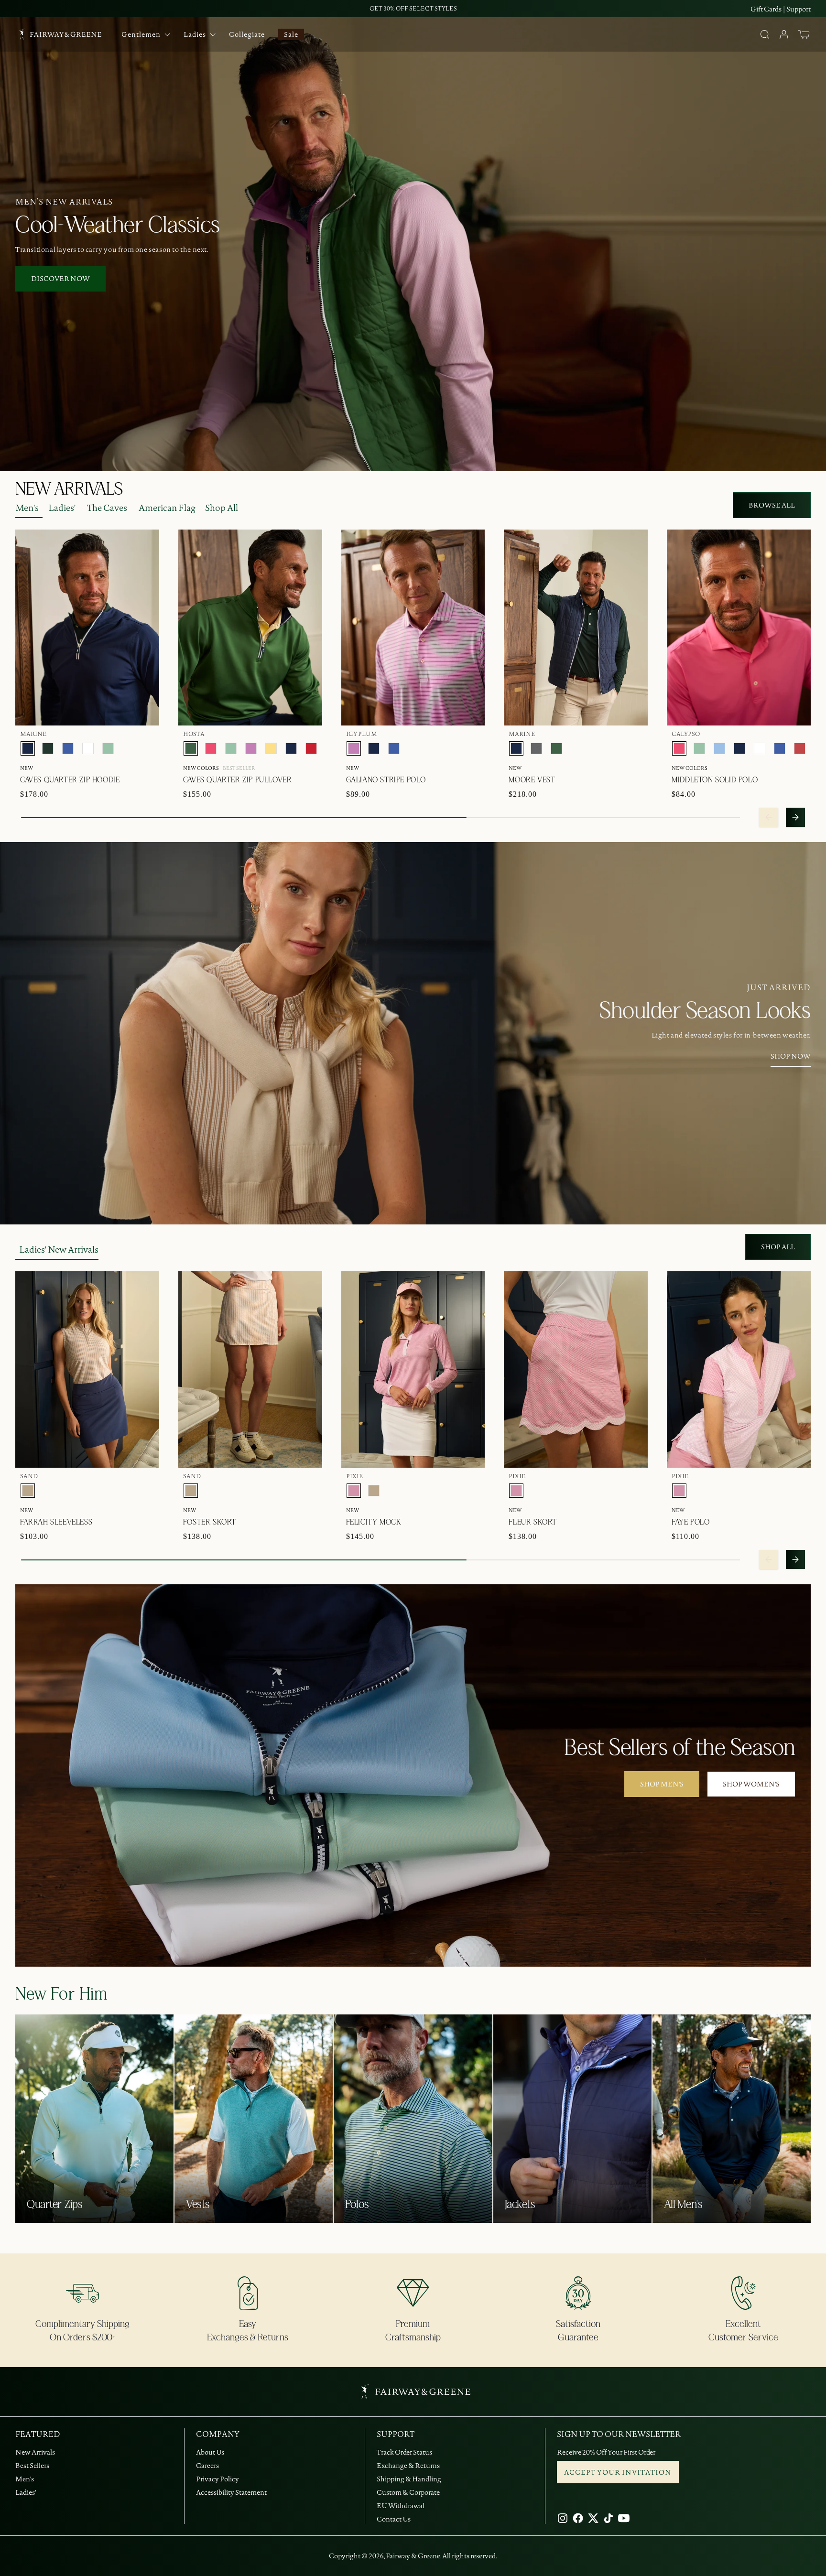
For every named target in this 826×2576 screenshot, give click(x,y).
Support (799, 9)
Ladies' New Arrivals (59, 1250)
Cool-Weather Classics (118, 226)
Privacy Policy (217, 2479)
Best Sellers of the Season (680, 1748)
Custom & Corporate (408, 2492)
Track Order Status (404, 2452)
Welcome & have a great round (413, 8)
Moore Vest (532, 780)
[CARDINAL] (800, 748)
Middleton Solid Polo (715, 780)
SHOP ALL (778, 1247)
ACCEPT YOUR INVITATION (618, 2472)
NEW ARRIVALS (69, 489)
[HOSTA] (191, 748)
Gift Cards (766, 9)
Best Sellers (32, 2466)
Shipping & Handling (409, 2479)
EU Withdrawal (401, 2506)
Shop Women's (751, 1784)
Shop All (222, 508)
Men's (27, 508)
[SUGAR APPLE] (108, 748)
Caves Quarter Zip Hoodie (70, 780)
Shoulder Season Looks (705, 1011)
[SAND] (28, 1491)
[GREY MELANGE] (536, 748)
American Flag (167, 508)
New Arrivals (35, 2452)
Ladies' (62, 508)
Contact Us (394, 2519)
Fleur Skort (533, 1522)
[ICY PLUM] (251, 748)
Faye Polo (690, 1522)
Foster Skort (210, 1522)
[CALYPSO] (211, 748)
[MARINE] (28, 748)
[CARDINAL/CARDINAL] (311, 748)
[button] (804, 34)
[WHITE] (88, 748)
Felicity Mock (374, 1522)
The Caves (107, 508)
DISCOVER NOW (60, 279)
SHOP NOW (791, 1056)
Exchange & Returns (408, 2466)
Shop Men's (662, 1784)
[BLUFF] (719, 748)
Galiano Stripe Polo (386, 780)
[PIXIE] (354, 1491)
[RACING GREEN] (48, 748)
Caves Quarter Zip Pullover (238, 780)
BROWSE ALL (772, 505)
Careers (207, 2466)
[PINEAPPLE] (271, 748)
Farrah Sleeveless (56, 1522)
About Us (210, 2452)
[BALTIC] (68, 748)
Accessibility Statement (231, 2492)
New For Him (61, 1994)
